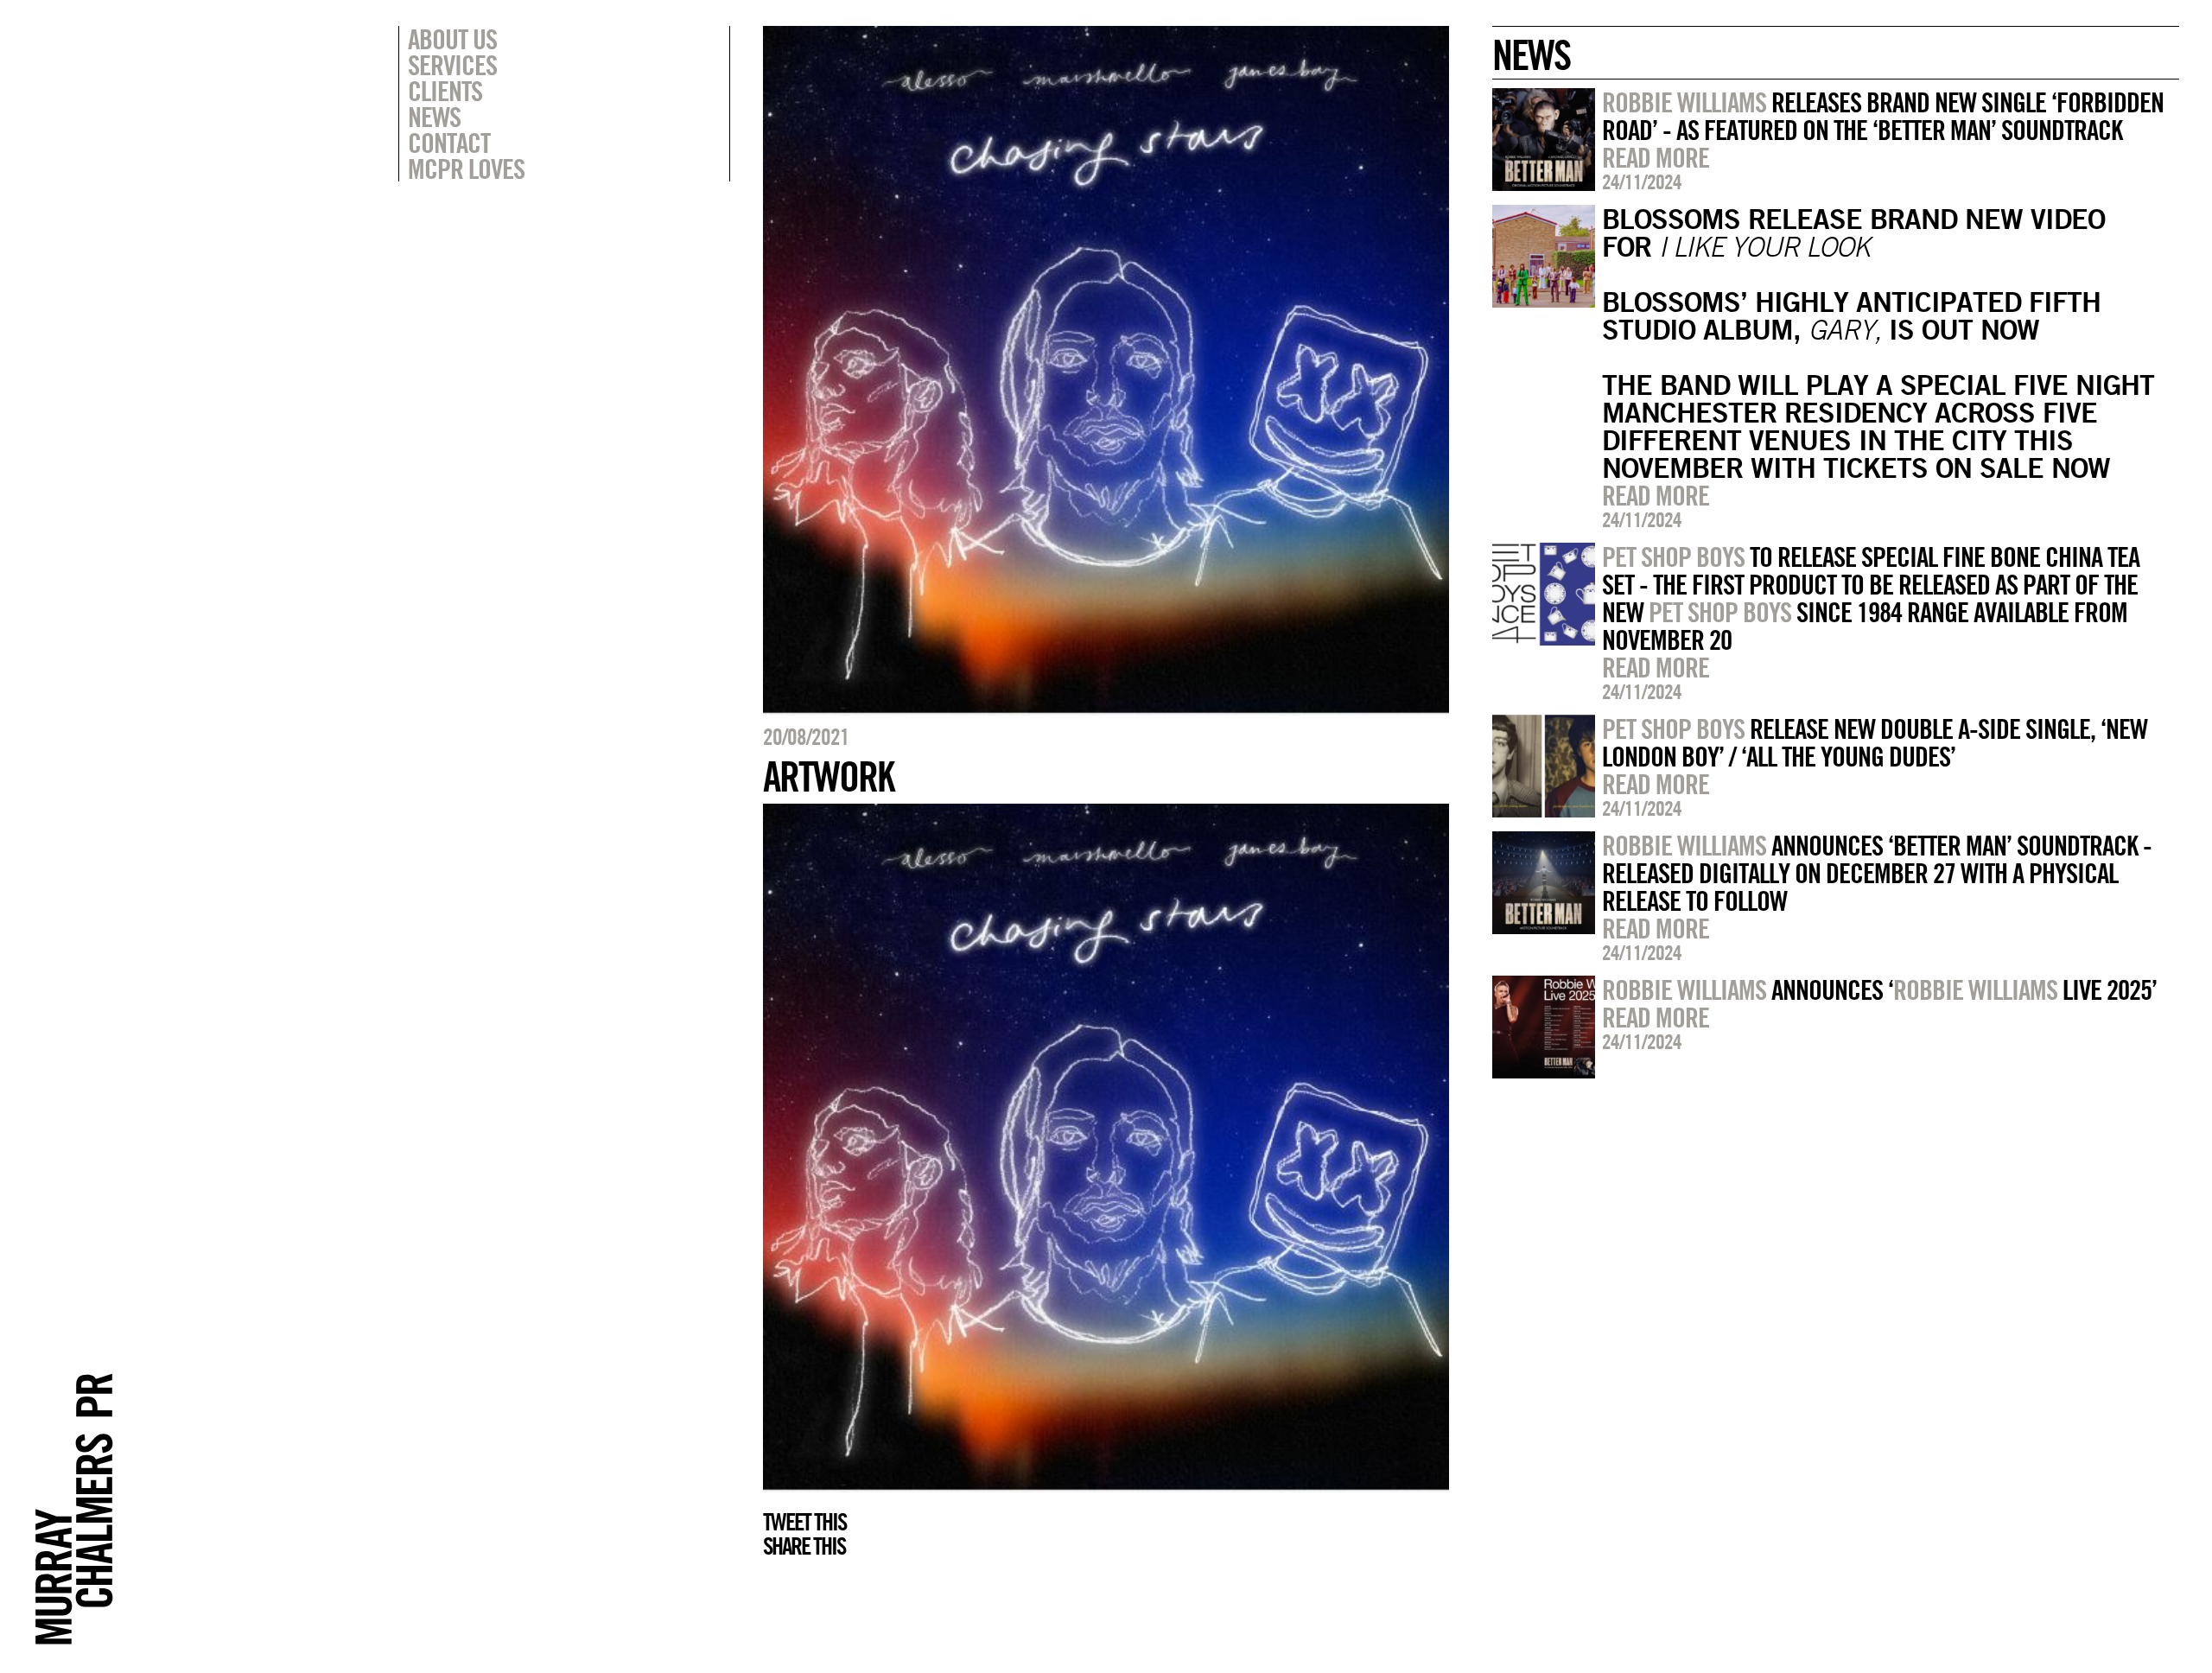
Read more (1656, 157)
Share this (804, 1546)
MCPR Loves (466, 169)
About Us (452, 39)
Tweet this (804, 1522)
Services (452, 65)
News (434, 117)
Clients (445, 91)
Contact (449, 143)
